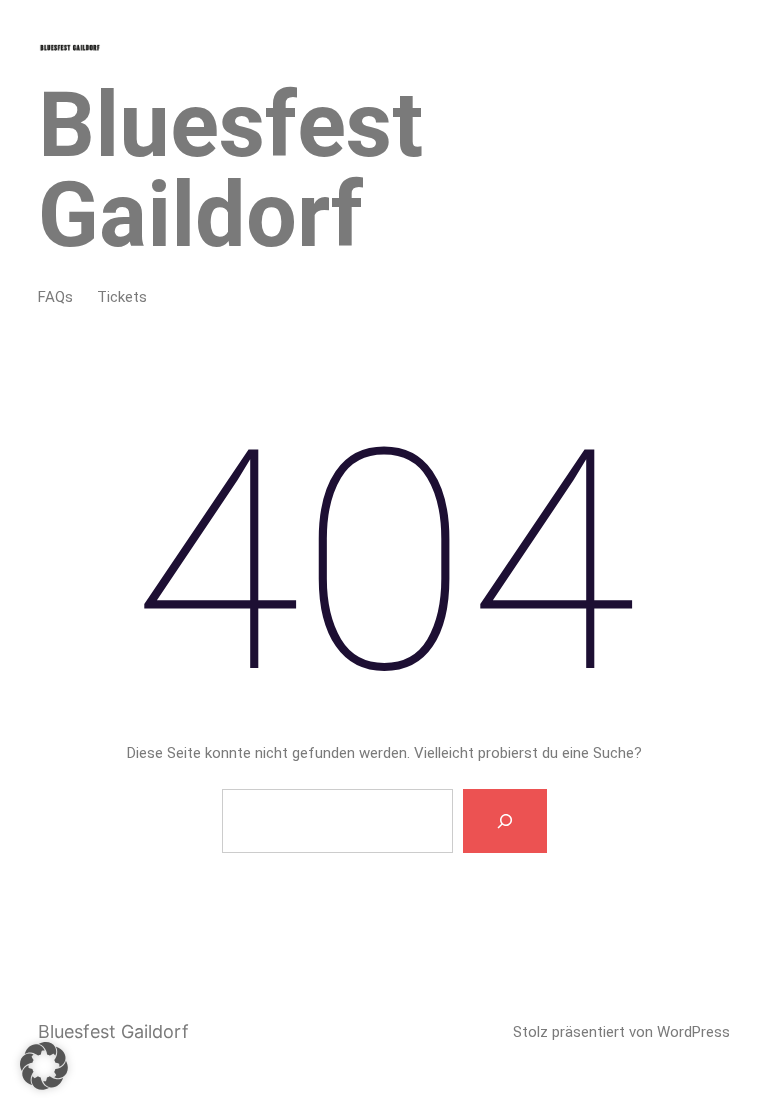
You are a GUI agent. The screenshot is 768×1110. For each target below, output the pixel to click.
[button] (44, 1066)
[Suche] (505, 821)
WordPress (693, 1032)
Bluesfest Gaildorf (230, 170)
